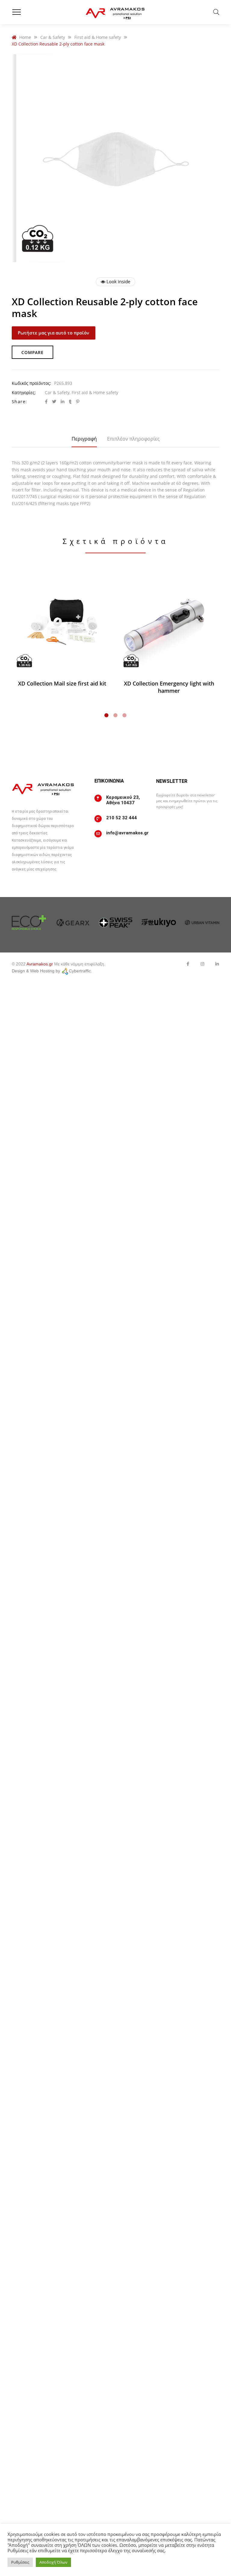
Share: (19, 402)
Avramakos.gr (40, 964)
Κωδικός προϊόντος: (31, 383)
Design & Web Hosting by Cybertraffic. (52, 971)
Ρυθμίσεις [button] (20, 2562)
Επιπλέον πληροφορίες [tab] (133, 439)
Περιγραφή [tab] (84, 439)
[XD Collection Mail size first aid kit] (62, 622)
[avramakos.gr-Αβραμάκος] (115, 12)
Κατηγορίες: (24, 392)
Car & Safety (57, 392)
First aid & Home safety (95, 392)
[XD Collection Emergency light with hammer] (169, 622)
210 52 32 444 (122, 818)
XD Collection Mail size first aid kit (62, 683)
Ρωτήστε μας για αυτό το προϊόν (54, 333)
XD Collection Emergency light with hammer (169, 687)
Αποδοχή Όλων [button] (53, 2562)
